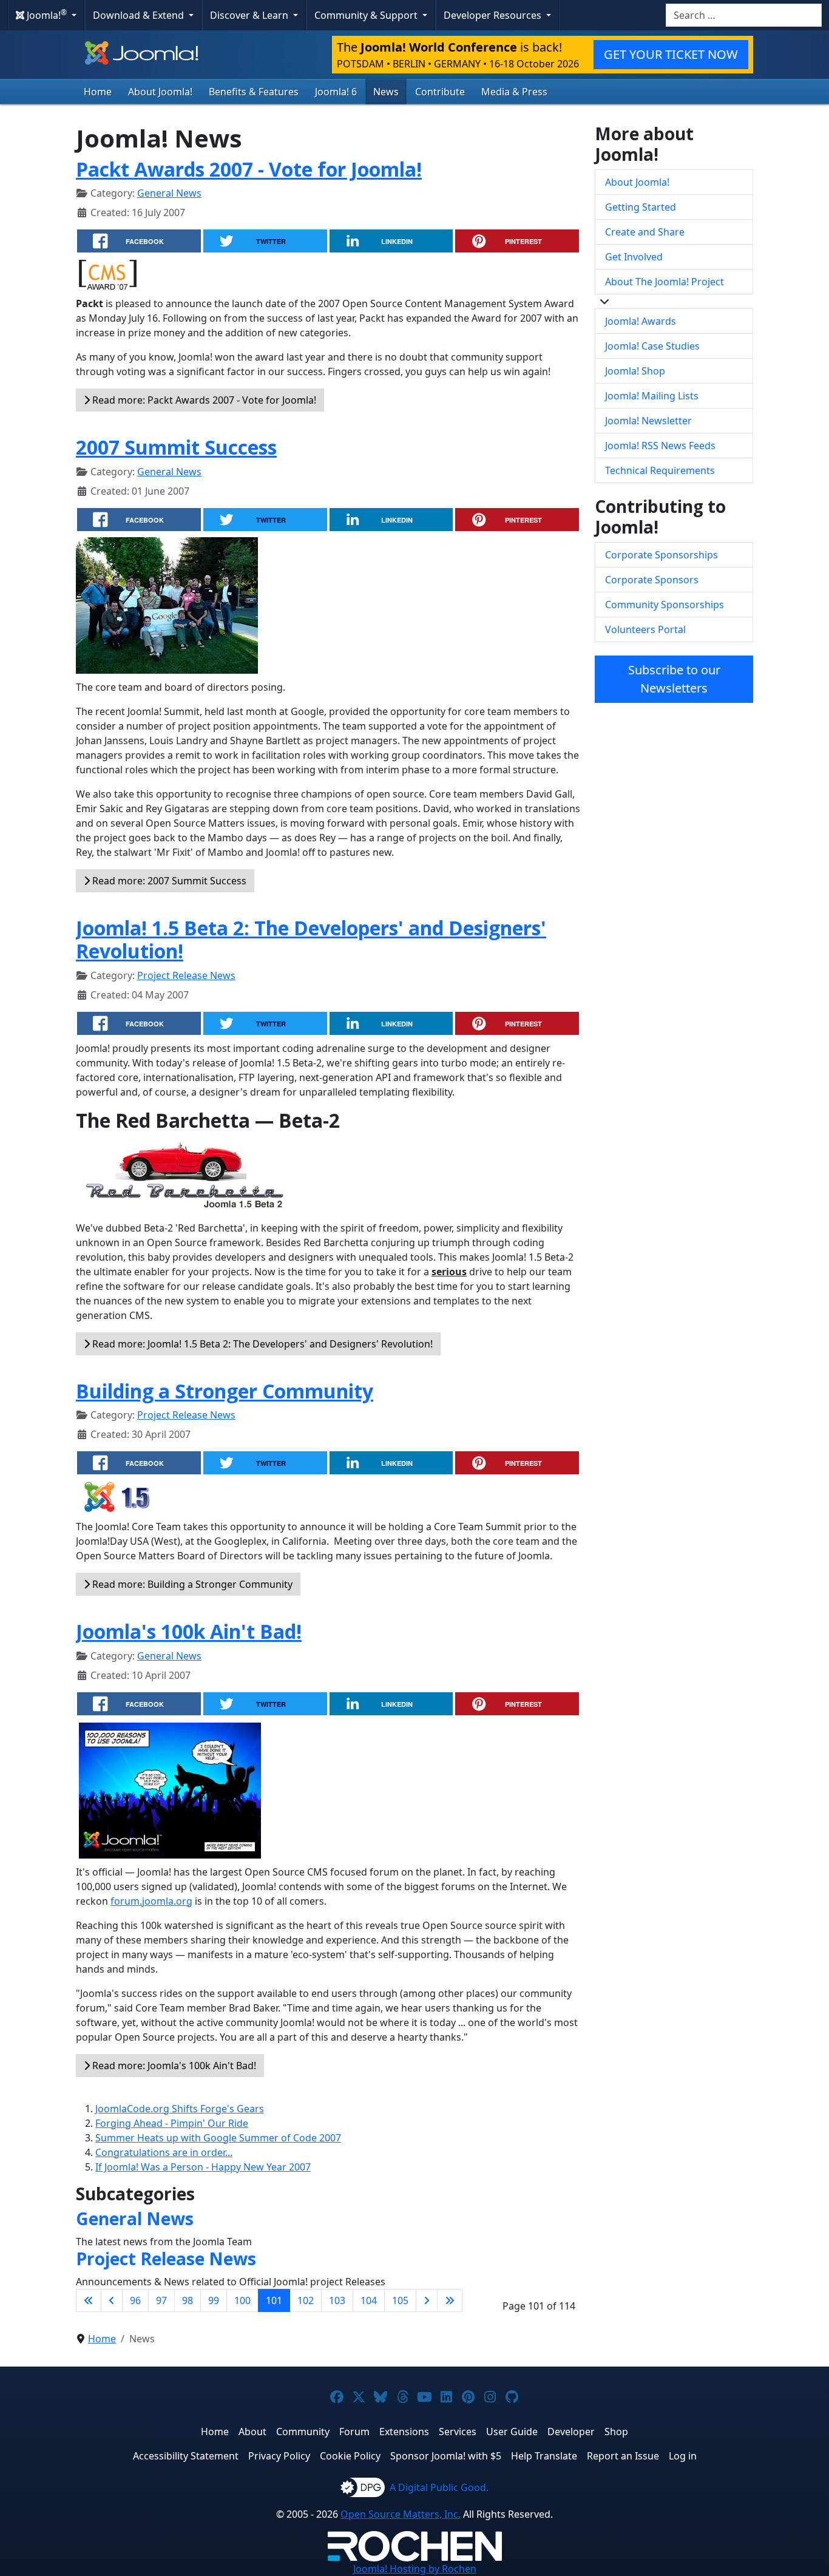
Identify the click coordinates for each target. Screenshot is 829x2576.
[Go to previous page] (112, 2300)
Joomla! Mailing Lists (652, 396)
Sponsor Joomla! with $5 (446, 2456)
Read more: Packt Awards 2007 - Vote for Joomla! (203, 400)
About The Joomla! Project (665, 282)
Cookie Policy (350, 2456)
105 (400, 2300)
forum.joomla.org (151, 1901)
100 (242, 2300)
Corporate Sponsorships (662, 555)
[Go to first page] (89, 2300)
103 (337, 2300)
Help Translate (544, 2456)
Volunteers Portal (645, 629)
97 (161, 2300)
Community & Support (367, 15)
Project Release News (186, 975)
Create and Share (645, 232)
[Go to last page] (450, 2300)
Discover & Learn (250, 15)
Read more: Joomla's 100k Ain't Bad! (173, 2066)
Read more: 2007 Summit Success (168, 881)
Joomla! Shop (635, 371)
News (386, 92)
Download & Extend (140, 15)
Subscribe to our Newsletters (674, 679)
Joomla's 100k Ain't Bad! (189, 1631)
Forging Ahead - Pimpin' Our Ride (172, 2123)
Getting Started (641, 207)
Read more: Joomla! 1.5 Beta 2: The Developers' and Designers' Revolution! (261, 1344)
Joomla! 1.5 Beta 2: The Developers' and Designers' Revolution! (311, 939)
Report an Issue (623, 2456)
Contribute (440, 92)
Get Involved (634, 257)
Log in (683, 2456)
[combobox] (744, 15)
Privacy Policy (279, 2456)
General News (169, 193)
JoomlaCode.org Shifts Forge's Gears (180, 2109)
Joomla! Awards (641, 321)
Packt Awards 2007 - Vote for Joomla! (249, 169)
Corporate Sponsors (652, 580)
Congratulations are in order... (164, 2152)
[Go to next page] (427, 2300)
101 (274, 2300)
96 (135, 2300)
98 (188, 2300)
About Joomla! (160, 92)
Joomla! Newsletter (648, 421)
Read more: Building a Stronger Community (191, 1584)
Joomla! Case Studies (652, 346)
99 (214, 2300)
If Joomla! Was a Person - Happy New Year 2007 (203, 2167)
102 (306, 2300)
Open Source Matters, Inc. (401, 2514)
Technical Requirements (660, 470)
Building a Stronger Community (225, 1391)
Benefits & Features (254, 92)
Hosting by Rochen (415, 2569)
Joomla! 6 (336, 92)
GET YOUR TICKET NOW (671, 54)
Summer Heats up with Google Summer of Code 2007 (218, 2138)
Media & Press (514, 92)
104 (369, 2300)
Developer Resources (494, 15)
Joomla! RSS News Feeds (660, 446)
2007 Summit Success (176, 447)
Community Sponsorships (665, 605)
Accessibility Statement (186, 2456)
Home (98, 92)
